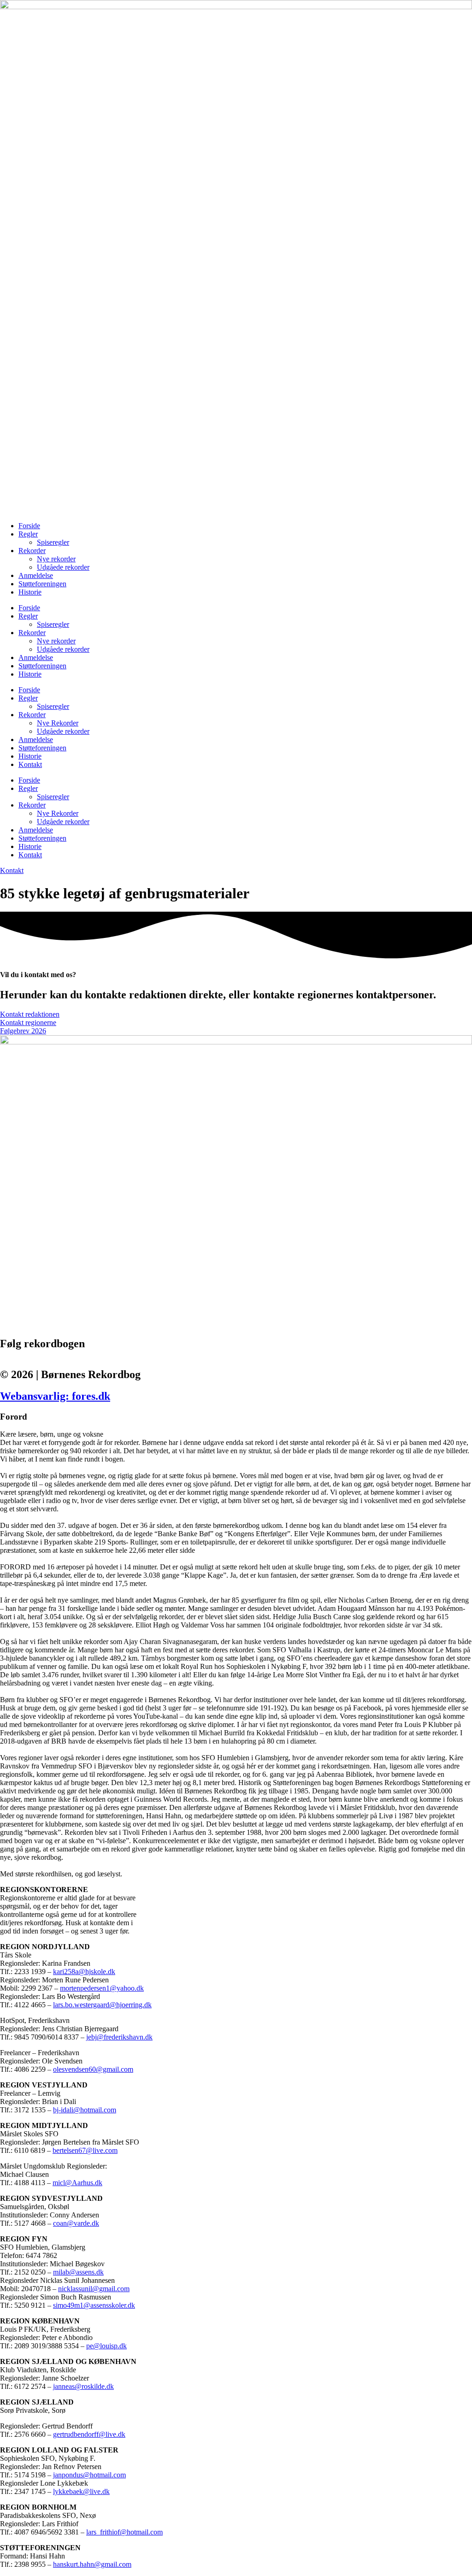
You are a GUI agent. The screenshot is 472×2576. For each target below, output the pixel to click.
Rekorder (32, 551)
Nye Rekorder (58, 723)
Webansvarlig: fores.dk (55, 1396)
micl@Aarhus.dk (77, 2183)
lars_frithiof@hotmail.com (124, 2532)
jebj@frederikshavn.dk (119, 2037)
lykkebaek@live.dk (81, 2491)
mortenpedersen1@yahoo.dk (102, 1988)
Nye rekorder (56, 559)
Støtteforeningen (42, 584)
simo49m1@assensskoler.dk (94, 2305)
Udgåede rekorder (63, 567)
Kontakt (30, 764)
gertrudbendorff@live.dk (89, 2434)
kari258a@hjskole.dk (84, 1972)
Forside (29, 526)
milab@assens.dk (78, 2272)
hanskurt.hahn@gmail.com (92, 2564)
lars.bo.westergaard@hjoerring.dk (102, 2005)
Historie (30, 592)
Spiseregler (53, 542)
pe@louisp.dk (106, 2346)
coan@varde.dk (76, 2223)
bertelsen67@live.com (85, 2150)
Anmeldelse (36, 575)
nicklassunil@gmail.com (94, 2289)
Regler (28, 534)
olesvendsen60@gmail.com (93, 2069)
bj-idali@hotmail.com (85, 2110)
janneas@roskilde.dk (83, 2386)
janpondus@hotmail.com (89, 2475)
